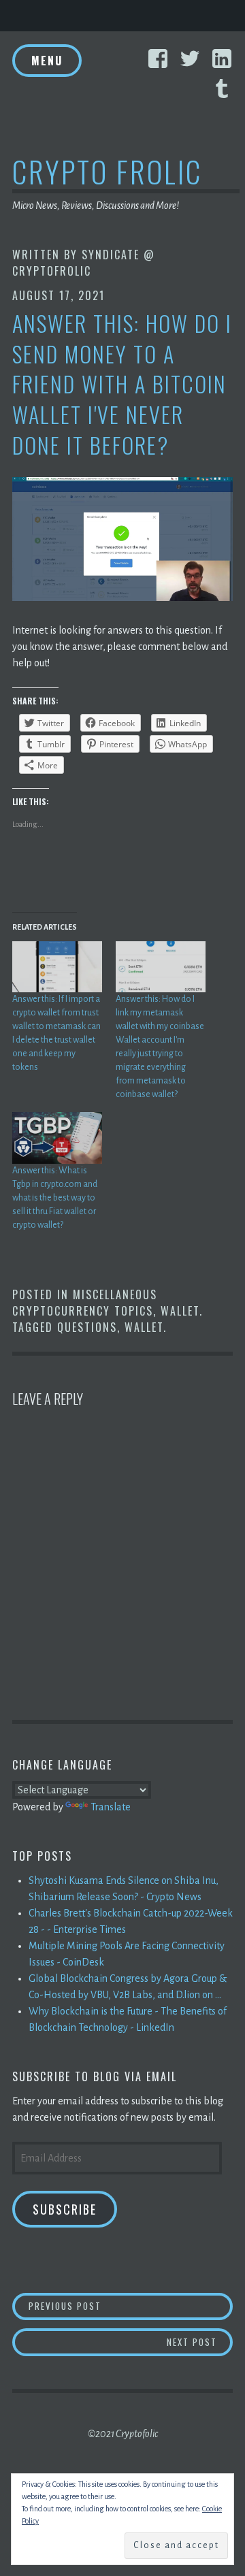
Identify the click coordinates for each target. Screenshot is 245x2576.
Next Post (200, 2342)
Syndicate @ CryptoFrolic (84, 263)
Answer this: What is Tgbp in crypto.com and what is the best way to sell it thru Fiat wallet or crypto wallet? (55, 1198)
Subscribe (65, 2209)
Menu (47, 61)
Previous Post (131, 2305)
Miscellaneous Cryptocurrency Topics (85, 1303)
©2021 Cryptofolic (123, 2434)
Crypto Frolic (107, 171)
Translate (111, 1807)
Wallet (180, 1311)
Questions (87, 1327)
